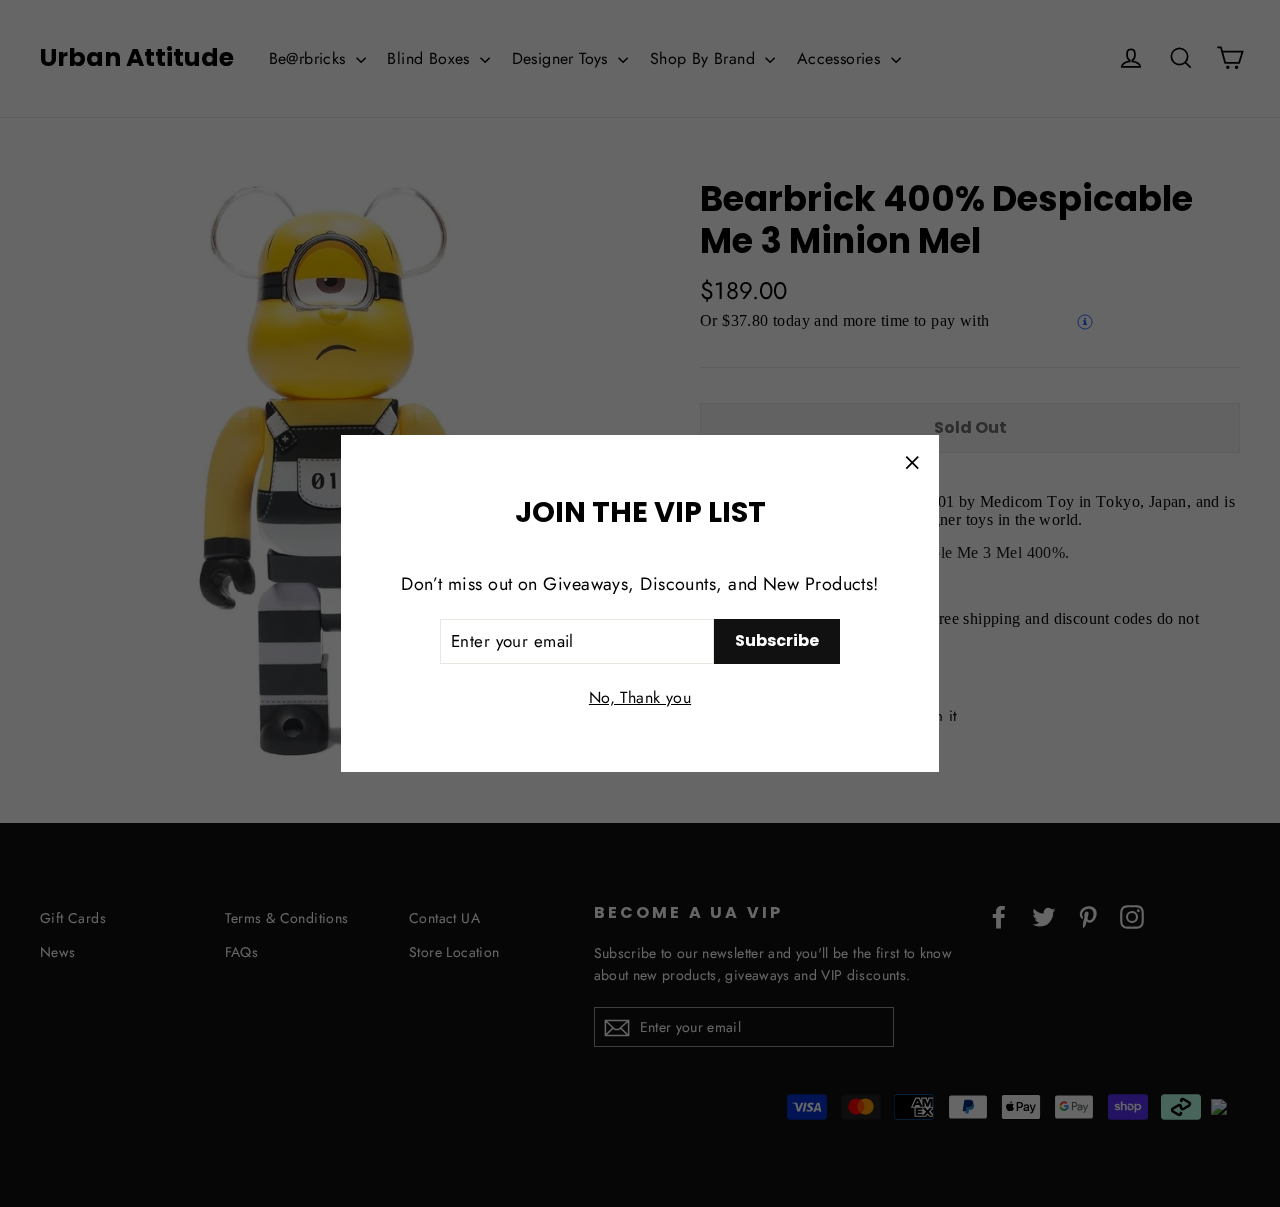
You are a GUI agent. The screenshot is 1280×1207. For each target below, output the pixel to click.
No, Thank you (640, 697)
